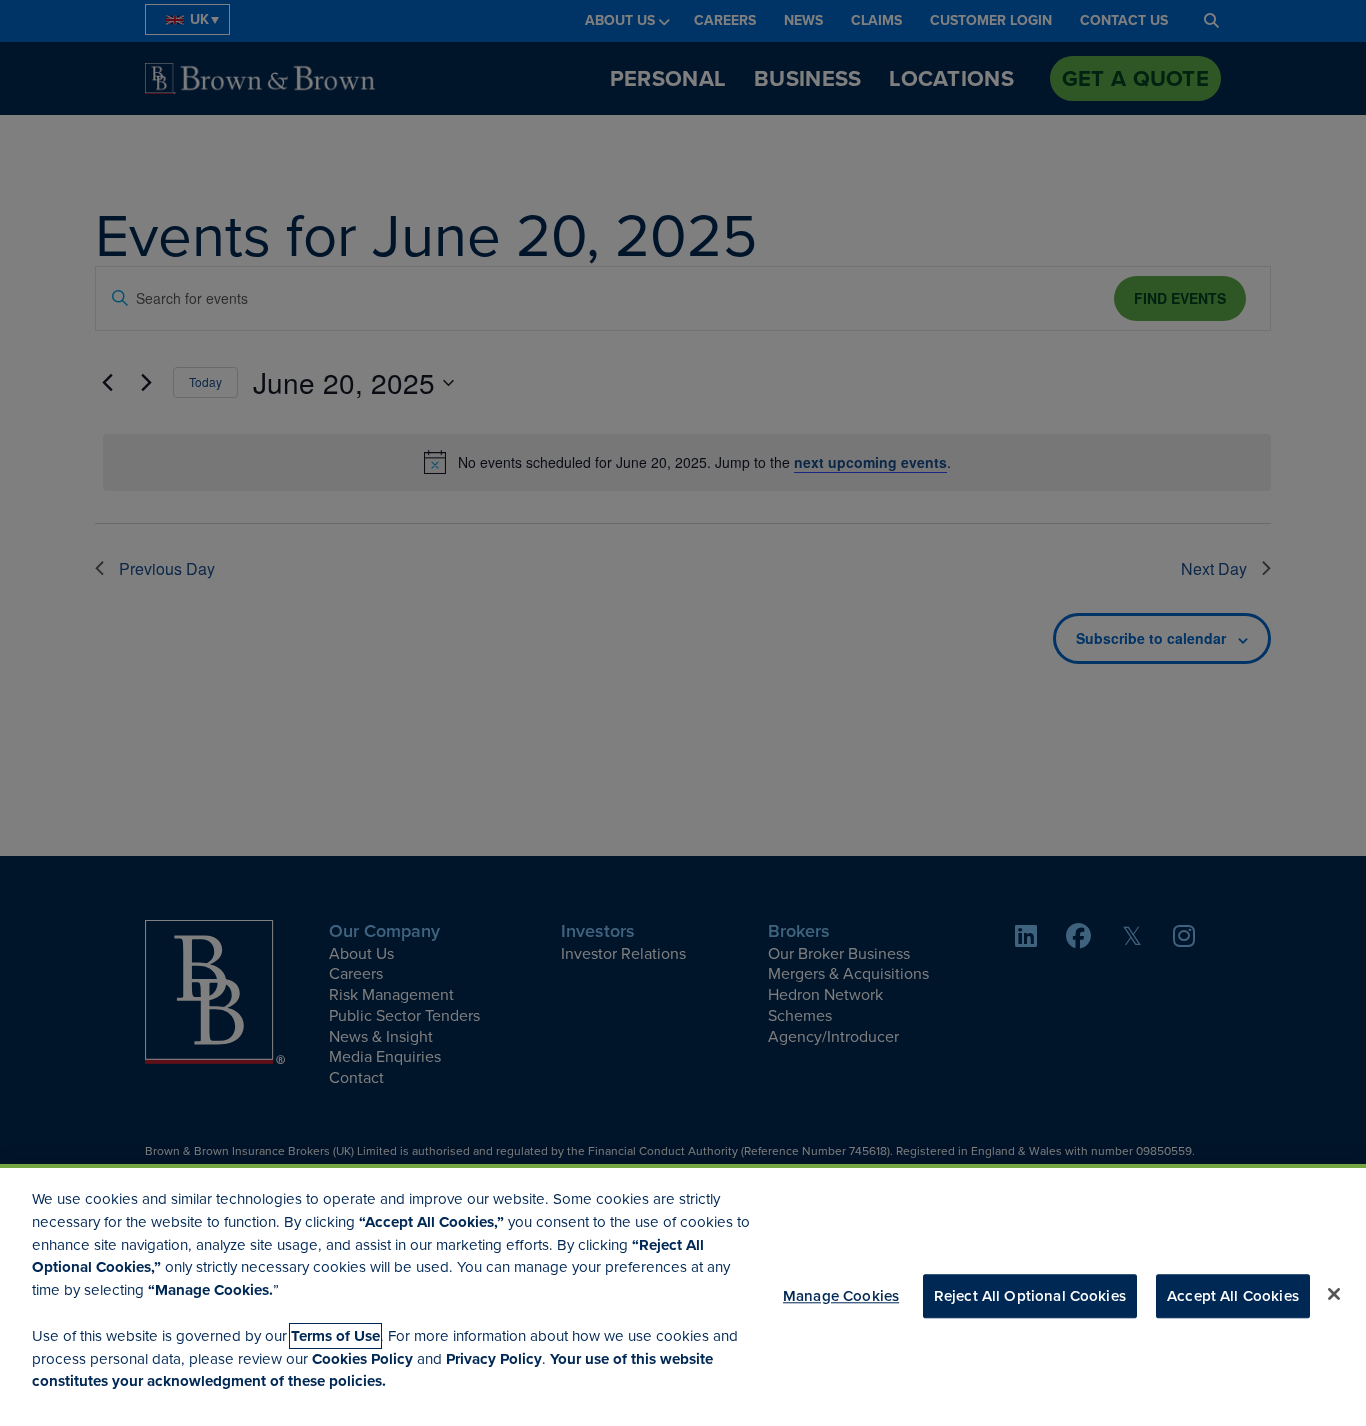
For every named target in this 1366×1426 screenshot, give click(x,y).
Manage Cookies (841, 1296)
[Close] (1334, 1294)
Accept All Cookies (1233, 1296)
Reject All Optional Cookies (1030, 1296)
